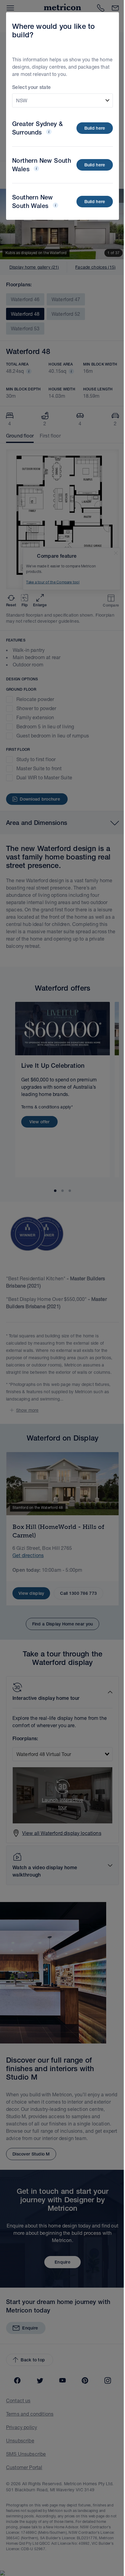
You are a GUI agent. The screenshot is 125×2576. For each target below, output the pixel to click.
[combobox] (62, 100)
